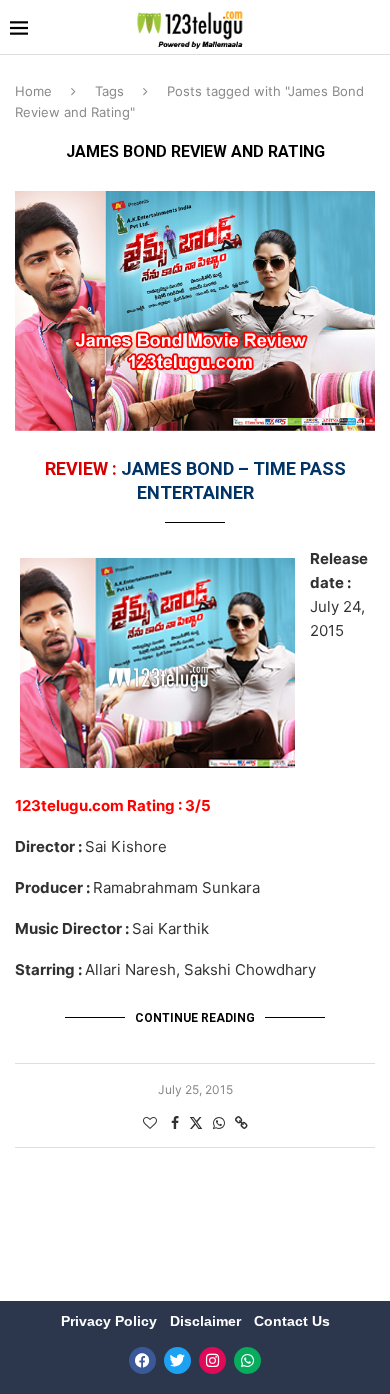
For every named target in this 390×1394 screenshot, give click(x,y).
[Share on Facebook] (175, 1122)
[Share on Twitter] (196, 1122)
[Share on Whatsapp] (219, 1122)
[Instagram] (212, 1360)
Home (33, 91)
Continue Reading (195, 1018)
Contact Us (292, 1321)
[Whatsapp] (247, 1360)
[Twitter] (177, 1360)
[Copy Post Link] (241, 1122)
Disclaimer (207, 1321)
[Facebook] (142, 1360)
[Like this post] (150, 1122)
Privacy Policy (111, 1321)
